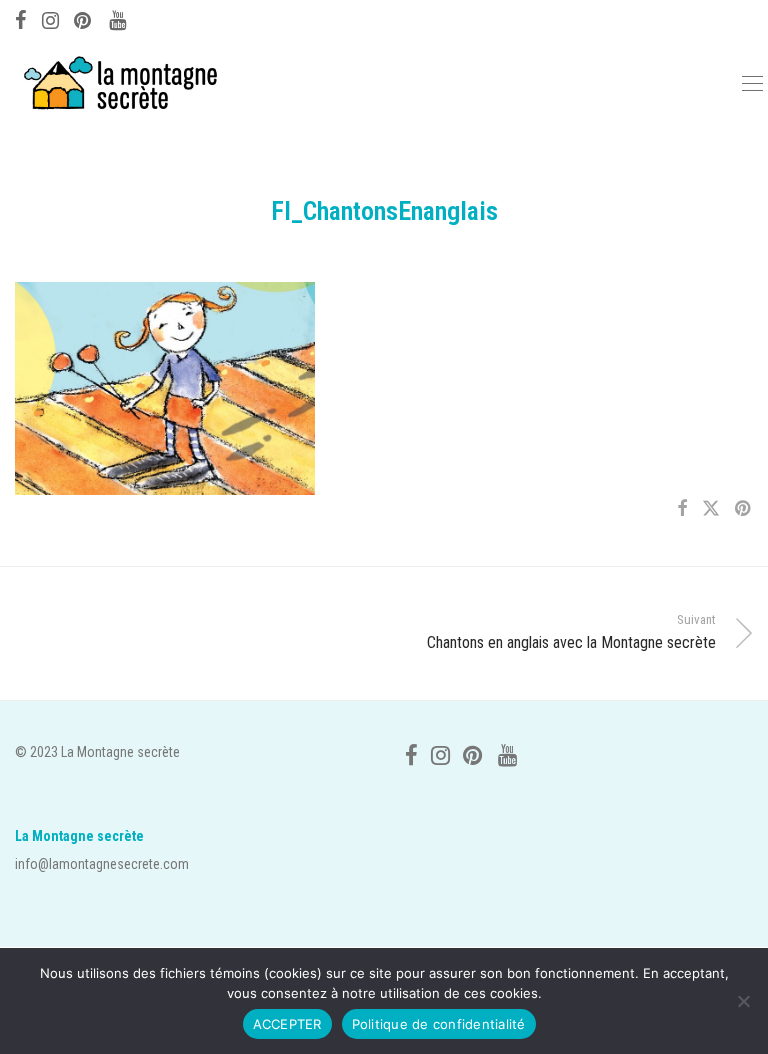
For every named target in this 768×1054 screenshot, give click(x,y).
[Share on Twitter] (711, 509)
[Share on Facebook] (682, 509)
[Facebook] (21, 18)
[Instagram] (50, 18)
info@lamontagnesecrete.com (102, 864)
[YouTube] (119, 18)
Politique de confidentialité (439, 1024)
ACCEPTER (287, 1024)
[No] (743, 1001)
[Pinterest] (84, 18)
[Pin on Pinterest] (744, 509)
